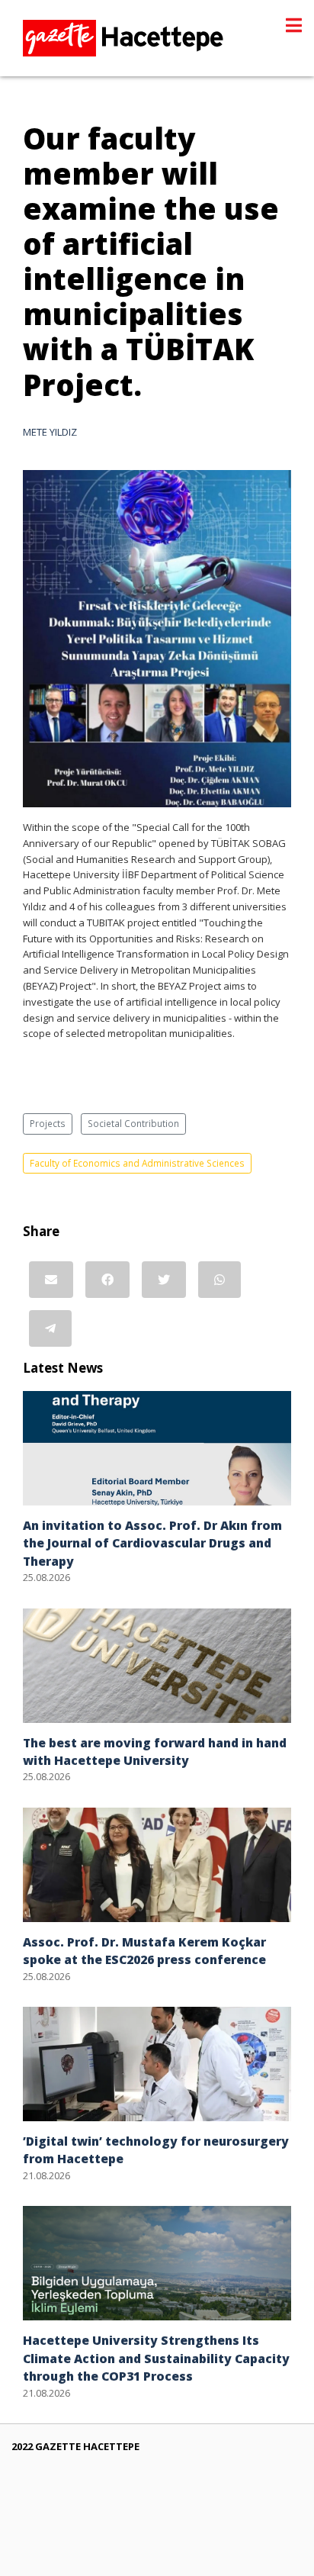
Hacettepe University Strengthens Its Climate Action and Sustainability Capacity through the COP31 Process (156, 2358)
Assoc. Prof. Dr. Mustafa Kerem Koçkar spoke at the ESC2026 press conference (144, 1951)
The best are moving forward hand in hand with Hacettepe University (155, 1752)
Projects (48, 1123)
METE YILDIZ (50, 432)
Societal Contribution (133, 1123)
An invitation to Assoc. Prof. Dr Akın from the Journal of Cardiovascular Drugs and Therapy (152, 1543)
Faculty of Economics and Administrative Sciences (137, 1163)
